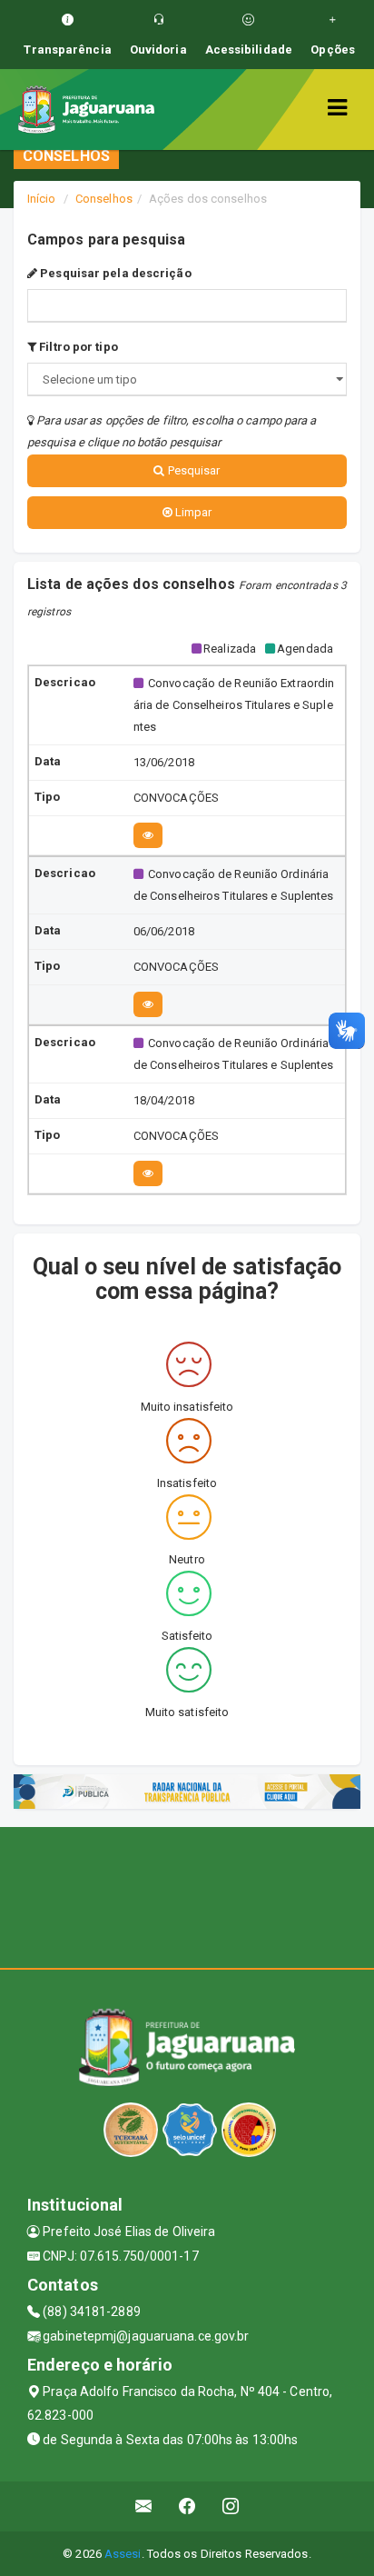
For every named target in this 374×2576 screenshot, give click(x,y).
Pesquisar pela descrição (114, 273)
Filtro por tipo (77, 347)
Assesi (123, 2554)
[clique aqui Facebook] (187, 2506)
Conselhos (104, 199)
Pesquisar (193, 470)
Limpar (192, 512)
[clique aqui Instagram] (231, 2506)
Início (42, 199)
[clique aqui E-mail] (144, 2506)
